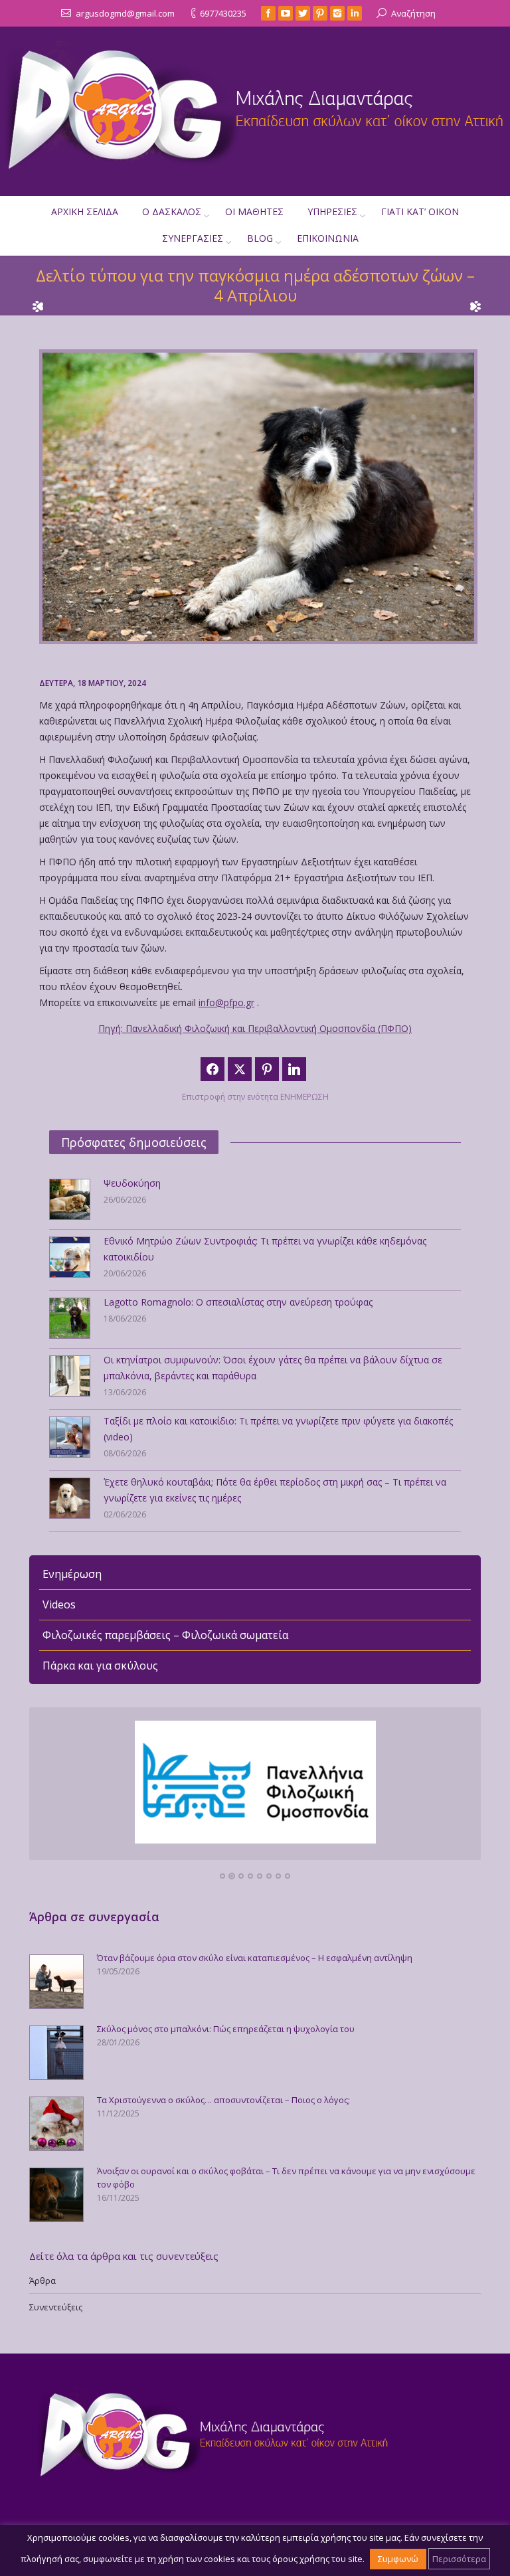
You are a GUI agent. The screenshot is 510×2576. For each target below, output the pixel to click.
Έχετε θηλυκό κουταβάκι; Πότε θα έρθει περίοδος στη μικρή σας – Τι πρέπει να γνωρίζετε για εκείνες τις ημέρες (275, 1490)
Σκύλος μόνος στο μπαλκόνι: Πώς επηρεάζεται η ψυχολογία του (226, 2029)
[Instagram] (337, 13)
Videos (59, 1604)
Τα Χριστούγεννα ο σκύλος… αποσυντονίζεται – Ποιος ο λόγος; (223, 2100)
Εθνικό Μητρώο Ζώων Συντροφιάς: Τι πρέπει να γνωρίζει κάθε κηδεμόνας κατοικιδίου (265, 1249)
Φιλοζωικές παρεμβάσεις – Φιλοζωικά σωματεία (165, 1635)
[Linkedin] (355, 13)
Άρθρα (42, 2280)
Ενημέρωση (72, 1574)
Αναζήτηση (413, 13)
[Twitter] (303, 13)
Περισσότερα (459, 2559)
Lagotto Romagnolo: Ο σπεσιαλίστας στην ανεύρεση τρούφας (238, 1302)
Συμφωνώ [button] (398, 2559)
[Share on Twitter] (240, 1069)
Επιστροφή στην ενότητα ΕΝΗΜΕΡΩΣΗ (255, 1097)
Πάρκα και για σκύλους (100, 1666)
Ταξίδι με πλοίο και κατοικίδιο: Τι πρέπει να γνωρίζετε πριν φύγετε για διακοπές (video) (278, 1429)
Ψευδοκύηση (132, 1183)
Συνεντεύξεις (56, 2307)
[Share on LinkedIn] (294, 1069)
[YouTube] (286, 13)
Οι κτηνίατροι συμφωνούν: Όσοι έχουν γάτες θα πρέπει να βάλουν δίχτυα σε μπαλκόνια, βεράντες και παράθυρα (273, 1368)
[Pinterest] (320, 13)
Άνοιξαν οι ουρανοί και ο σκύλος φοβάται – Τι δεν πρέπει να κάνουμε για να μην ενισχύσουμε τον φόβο (286, 2178)
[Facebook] (268, 13)
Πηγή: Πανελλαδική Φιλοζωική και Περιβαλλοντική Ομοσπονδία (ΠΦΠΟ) (255, 1028)
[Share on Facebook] (212, 1069)
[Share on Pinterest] (267, 1069)
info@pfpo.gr (226, 1002)
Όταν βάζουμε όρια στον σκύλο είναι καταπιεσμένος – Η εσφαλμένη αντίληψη (255, 1958)
